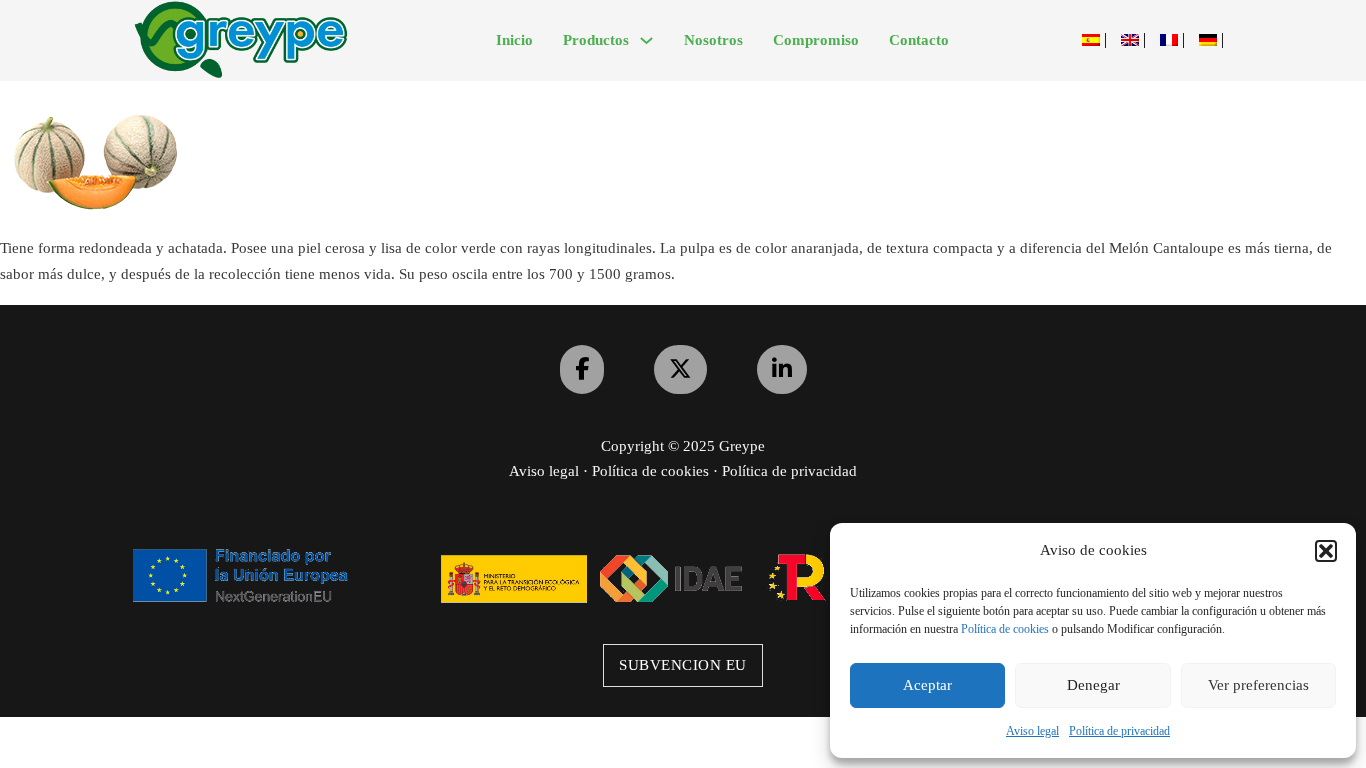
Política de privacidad (1119, 731)
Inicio (514, 40)
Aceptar (927, 685)
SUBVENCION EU (683, 665)
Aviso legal (1032, 731)
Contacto (919, 40)
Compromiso (816, 40)
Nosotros (713, 40)
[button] (1326, 551)
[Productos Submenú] (646, 40)
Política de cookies (1005, 629)
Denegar (1093, 685)
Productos (596, 40)
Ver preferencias (1258, 685)
